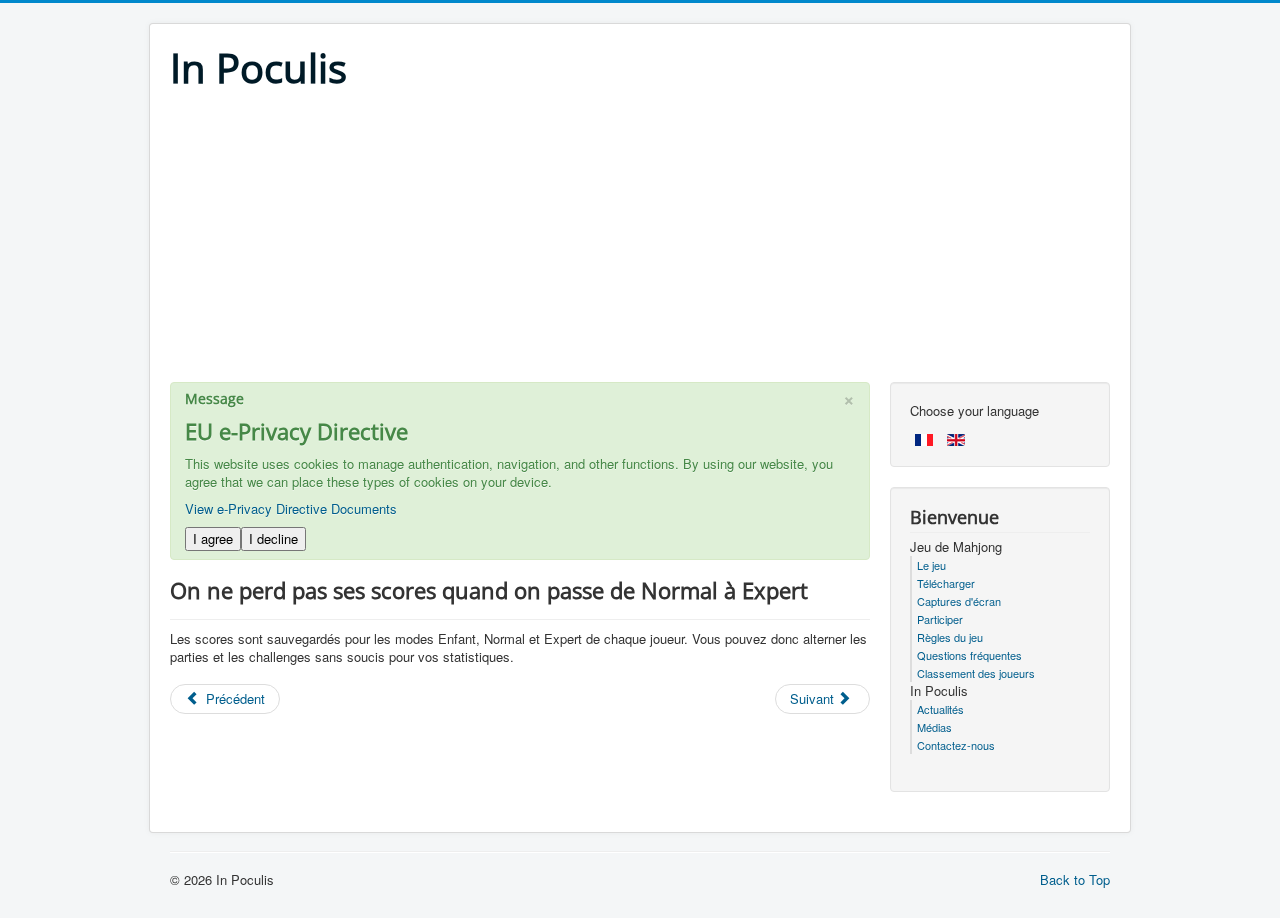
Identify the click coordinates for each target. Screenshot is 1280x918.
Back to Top (1075, 879)
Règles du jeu (950, 637)
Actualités (940, 709)
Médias (934, 727)
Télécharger (946, 583)
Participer (940, 619)
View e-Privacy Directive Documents (291, 508)
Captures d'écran (959, 601)
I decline (273, 538)
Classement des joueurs (976, 673)
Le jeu (931, 565)
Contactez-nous (956, 745)
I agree (213, 538)
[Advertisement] (640, 242)
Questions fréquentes (969, 655)
